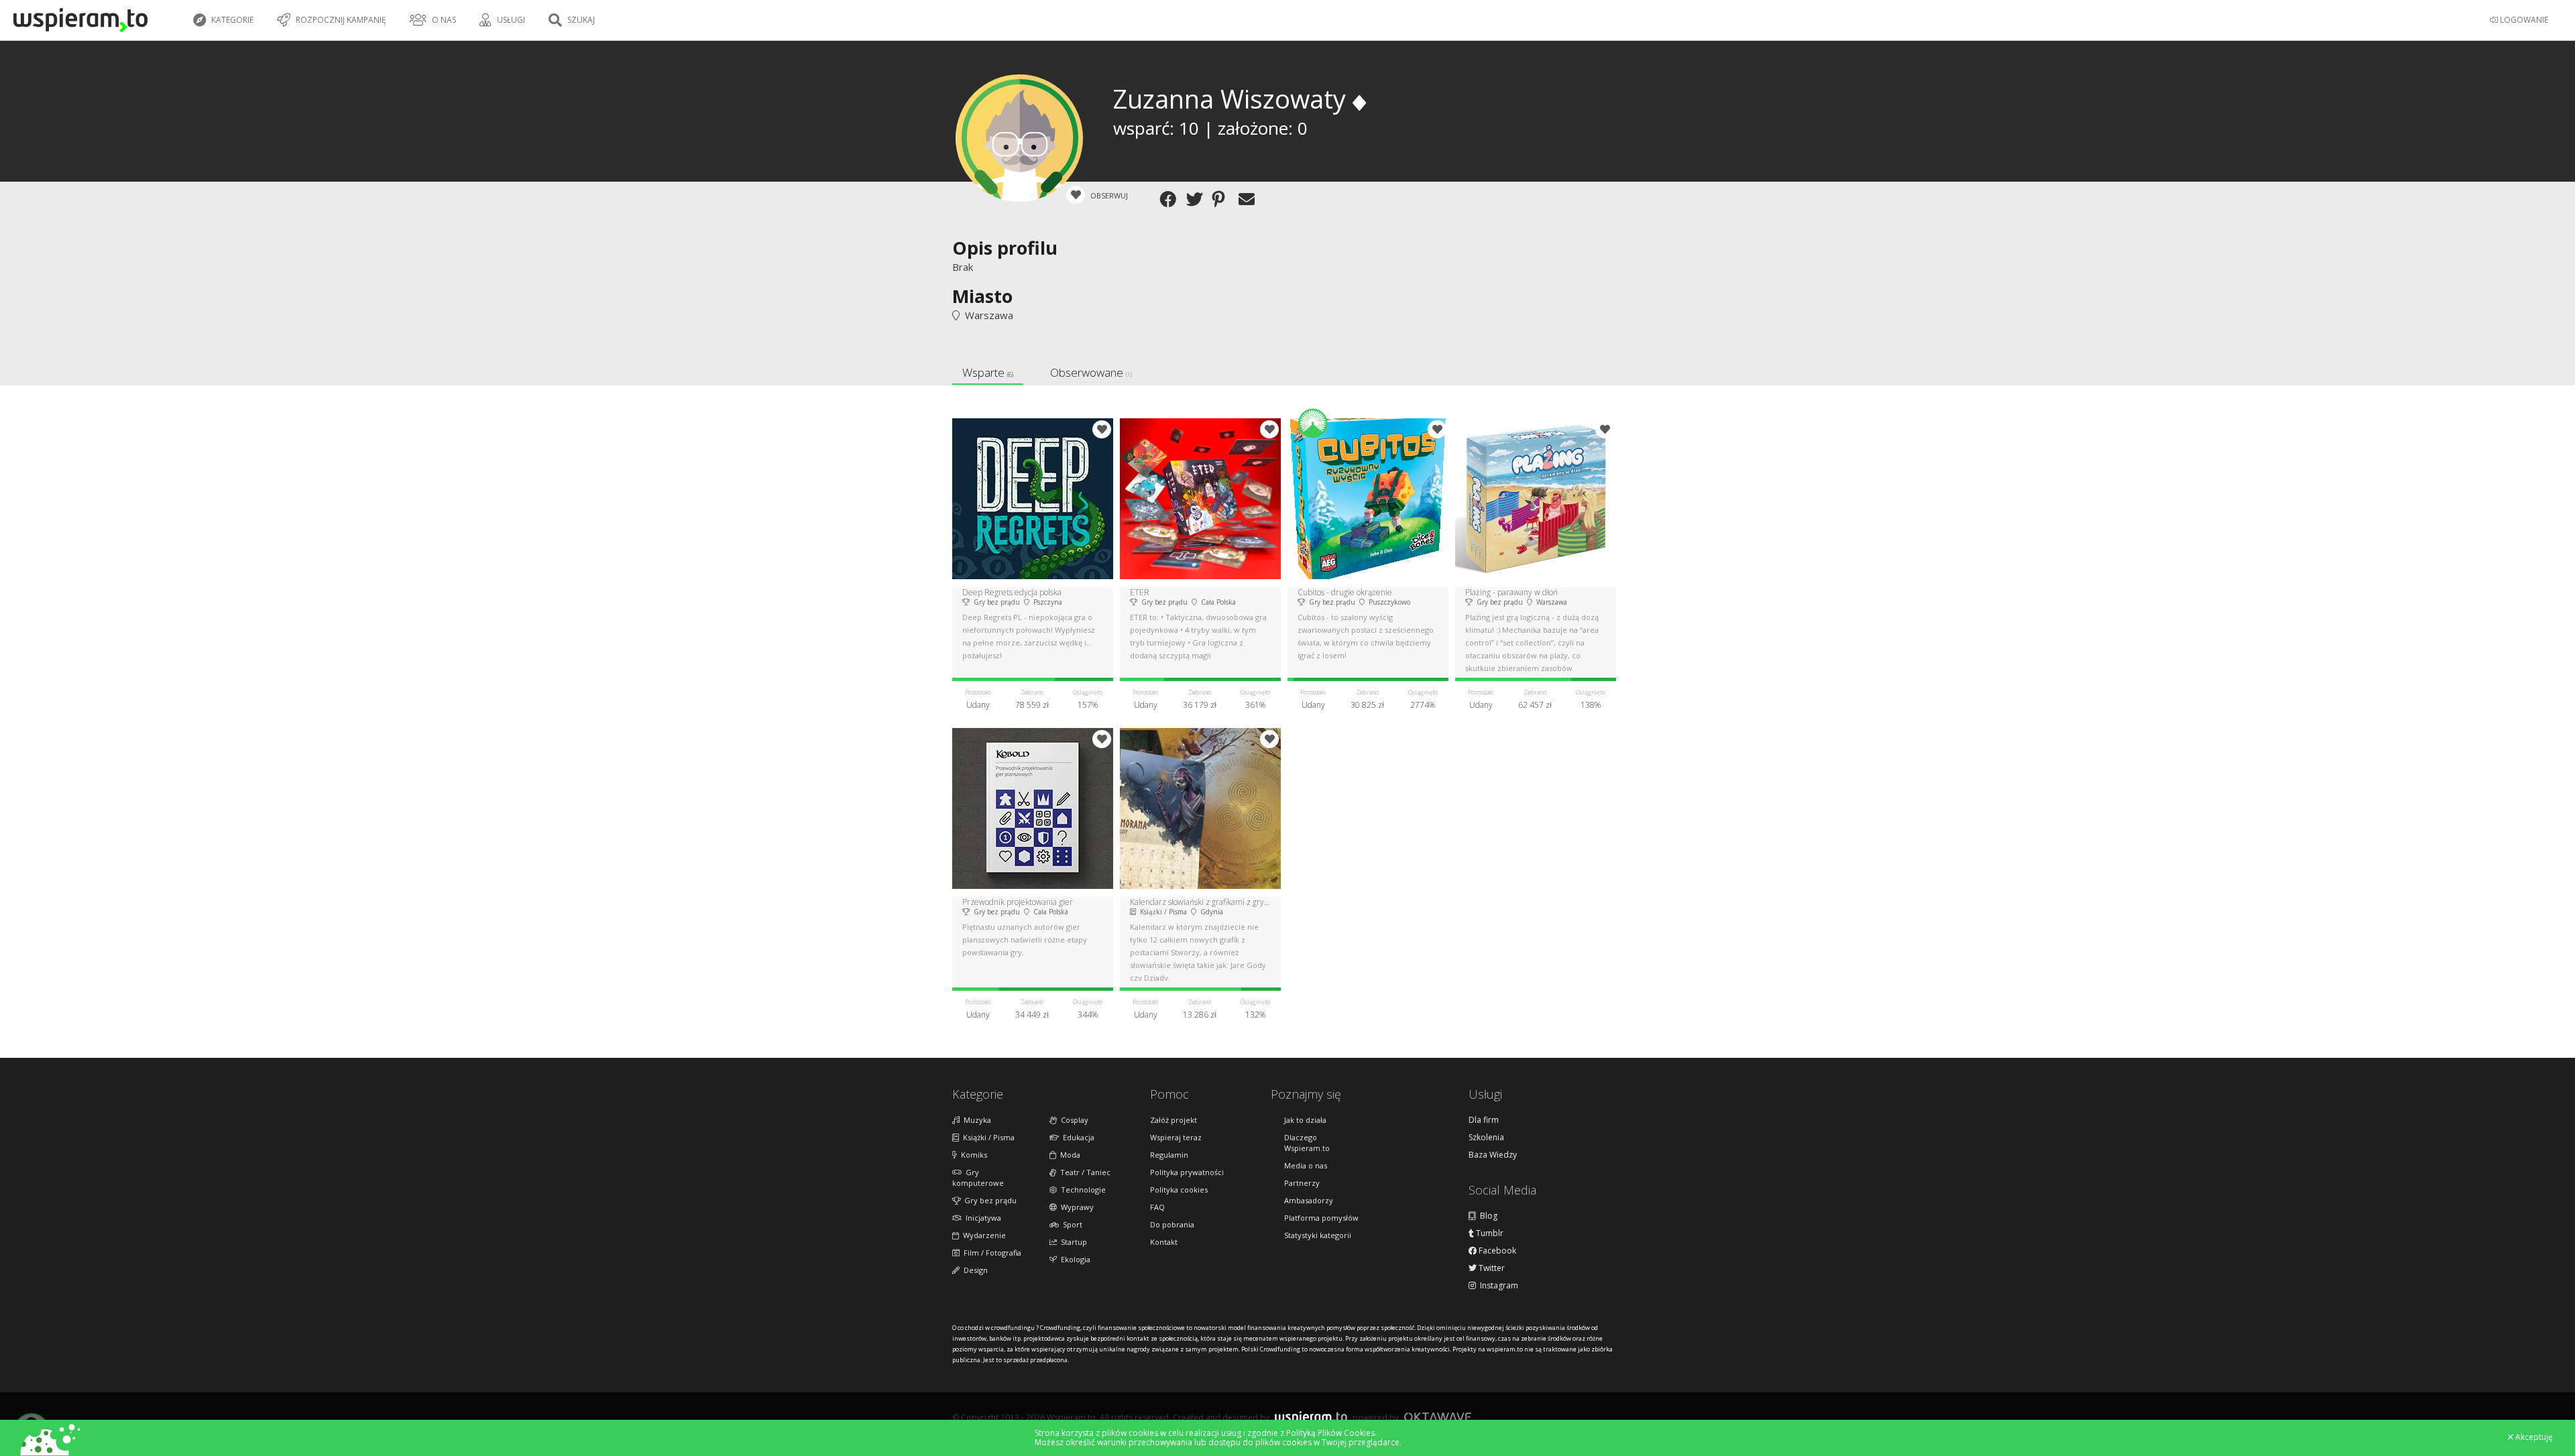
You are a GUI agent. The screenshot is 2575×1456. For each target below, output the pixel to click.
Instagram (1497, 1286)
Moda (1068, 1155)
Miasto (982, 296)
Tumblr (1489, 1233)
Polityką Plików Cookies (1330, 1433)
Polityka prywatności (1187, 1172)
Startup (1072, 1242)
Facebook (1496, 1251)
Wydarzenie (982, 1235)
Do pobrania (1172, 1224)
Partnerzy (1302, 1183)
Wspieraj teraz (1176, 1137)
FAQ (1157, 1207)
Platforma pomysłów (1321, 1218)
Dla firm (1484, 1120)
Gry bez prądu (988, 1200)
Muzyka (975, 1120)
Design (974, 1270)
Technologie (1081, 1190)
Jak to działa (1305, 1120)
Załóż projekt (1174, 1120)
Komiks (972, 1155)
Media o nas (1306, 1165)
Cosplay (1073, 1120)
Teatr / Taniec (1083, 1172)
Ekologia (1074, 1259)
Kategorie (231, 20)
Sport (1071, 1224)
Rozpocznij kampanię (340, 20)
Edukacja (1077, 1137)
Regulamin (1169, 1155)
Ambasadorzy (1309, 1200)
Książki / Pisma (987, 1137)
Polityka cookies (1179, 1190)
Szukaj (580, 20)
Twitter (1491, 1268)
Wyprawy (1075, 1207)
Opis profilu (1005, 248)
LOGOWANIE (2523, 20)
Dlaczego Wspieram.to (1307, 1143)
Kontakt (1164, 1242)
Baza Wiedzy (1493, 1155)
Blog (1487, 1216)
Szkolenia (1486, 1138)
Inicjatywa (981, 1218)
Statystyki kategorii (1318, 1235)
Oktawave (1438, 1417)
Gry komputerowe (978, 1177)
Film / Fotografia (990, 1253)
